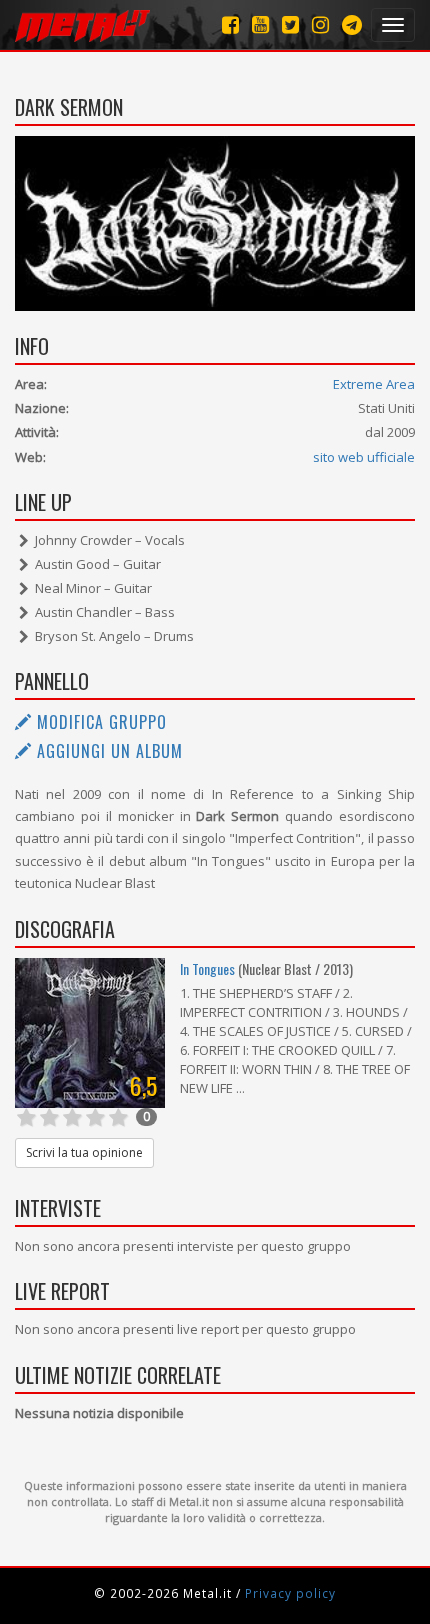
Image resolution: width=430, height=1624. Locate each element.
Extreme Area (374, 384)
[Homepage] (82, 25)
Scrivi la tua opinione (84, 1152)
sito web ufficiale (364, 457)
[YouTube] (260, 24)
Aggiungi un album (107, 751)
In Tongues (207, 968)
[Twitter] (290, 24)
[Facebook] (230, 24)
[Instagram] (352, 24)
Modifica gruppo (99, 722)
